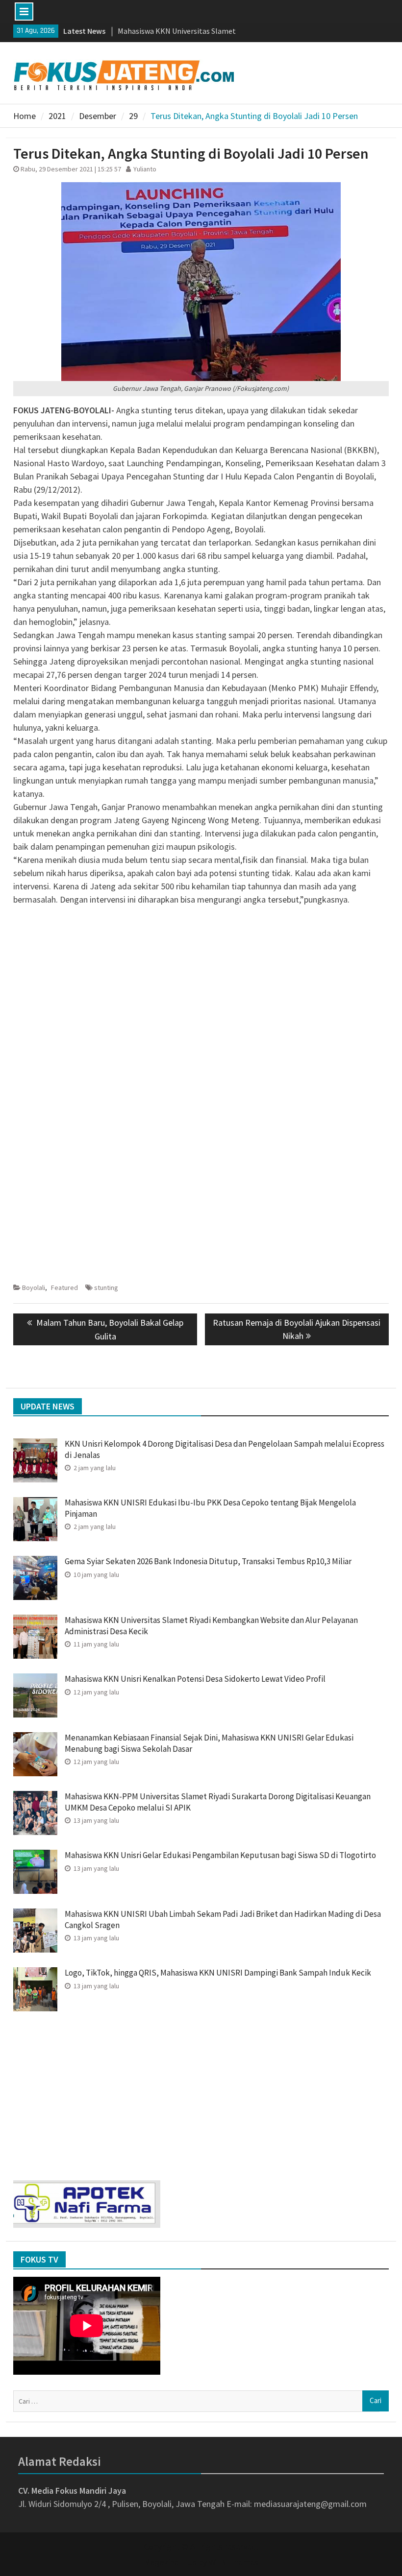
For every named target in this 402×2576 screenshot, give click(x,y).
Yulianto (145, 169)
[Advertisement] (201, 982)
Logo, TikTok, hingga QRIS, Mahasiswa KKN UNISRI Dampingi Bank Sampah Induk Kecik (218, 1973)
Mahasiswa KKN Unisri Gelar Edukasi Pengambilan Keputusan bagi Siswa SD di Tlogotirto (220, 1855)
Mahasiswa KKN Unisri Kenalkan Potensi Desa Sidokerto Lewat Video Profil (195, 1679)
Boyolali (34, 1288)
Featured (64, 1288)
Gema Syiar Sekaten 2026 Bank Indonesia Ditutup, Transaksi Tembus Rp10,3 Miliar (208, 1561)
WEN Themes (234, 2562)
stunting (106, 1288)
